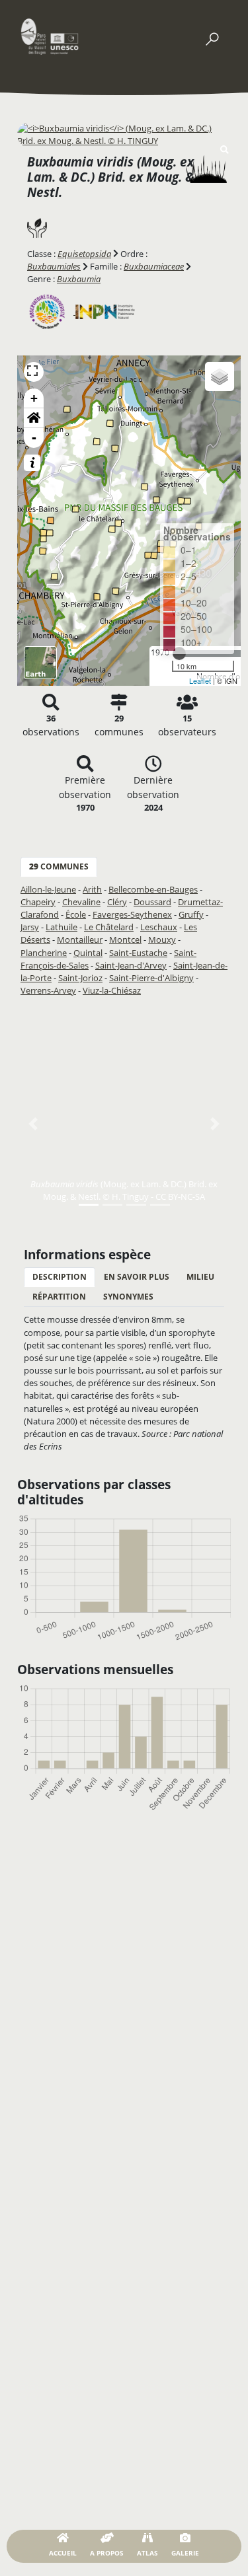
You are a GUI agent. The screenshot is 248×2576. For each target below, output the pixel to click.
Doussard (152, 902)
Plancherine (44, 953)
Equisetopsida (84, 254)
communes (59, 866)
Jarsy (30, 927)
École (76, 914)
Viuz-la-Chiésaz (112, 990)
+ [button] (34, 398)
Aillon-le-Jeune (48, 889)
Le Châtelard (109, 927)
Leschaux (159, 927)
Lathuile (62, 927)
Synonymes (128, 1297)
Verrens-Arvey (48, 990)
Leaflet (200, 681)
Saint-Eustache (138, 953)
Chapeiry (38, 902)
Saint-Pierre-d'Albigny (151, 978)
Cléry (117, 902)
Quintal (88, 953)
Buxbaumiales (54, 266)
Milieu (200, 1277)
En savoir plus (137, 1277)
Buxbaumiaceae (154, 266)
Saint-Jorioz (80, 978)
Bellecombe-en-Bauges (153, 889)
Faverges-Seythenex (132, 914)
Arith (92, 889)
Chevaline (81, 902)
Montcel (125, 939)
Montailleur (80, 939)
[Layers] (220, 377)
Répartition (59, 1297)
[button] (34, 418)
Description (60, 1277)
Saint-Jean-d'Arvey (131, 965)
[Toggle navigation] (212, 36)
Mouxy (162, 939)
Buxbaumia (79, 279)
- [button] (34, 438)
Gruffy (191, 914)
